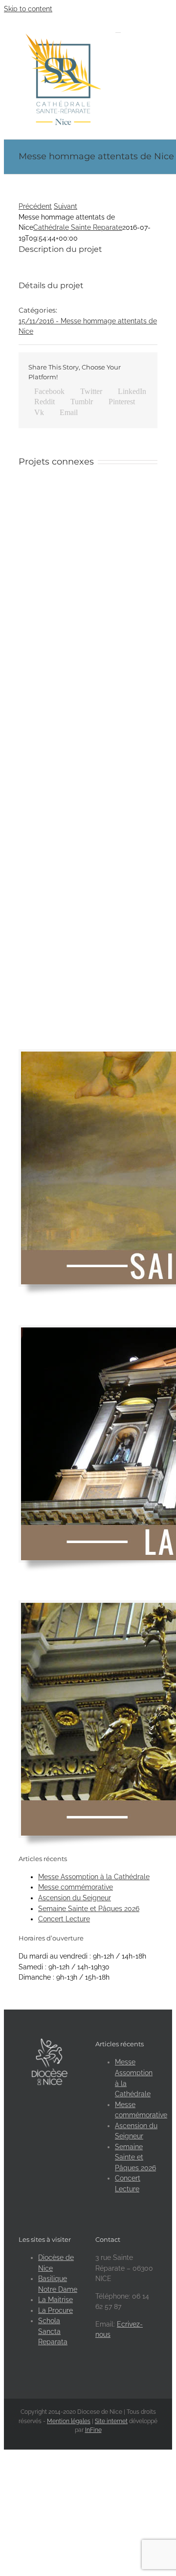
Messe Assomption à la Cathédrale (94, 1877)
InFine (93, 2430)
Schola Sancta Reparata (53, 2331)
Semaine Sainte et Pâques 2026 (89, 1909)
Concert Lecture (64, 1919)
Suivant (66, 206)
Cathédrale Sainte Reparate (78, 227)
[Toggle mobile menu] (118, 30)
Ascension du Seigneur (75, 1898)
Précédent (35, 206)
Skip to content (28, 9)
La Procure (55, 2310)
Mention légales (69, 2421)
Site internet (111, 2421)
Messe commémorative (76, 1887)
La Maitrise (55, 2300)
